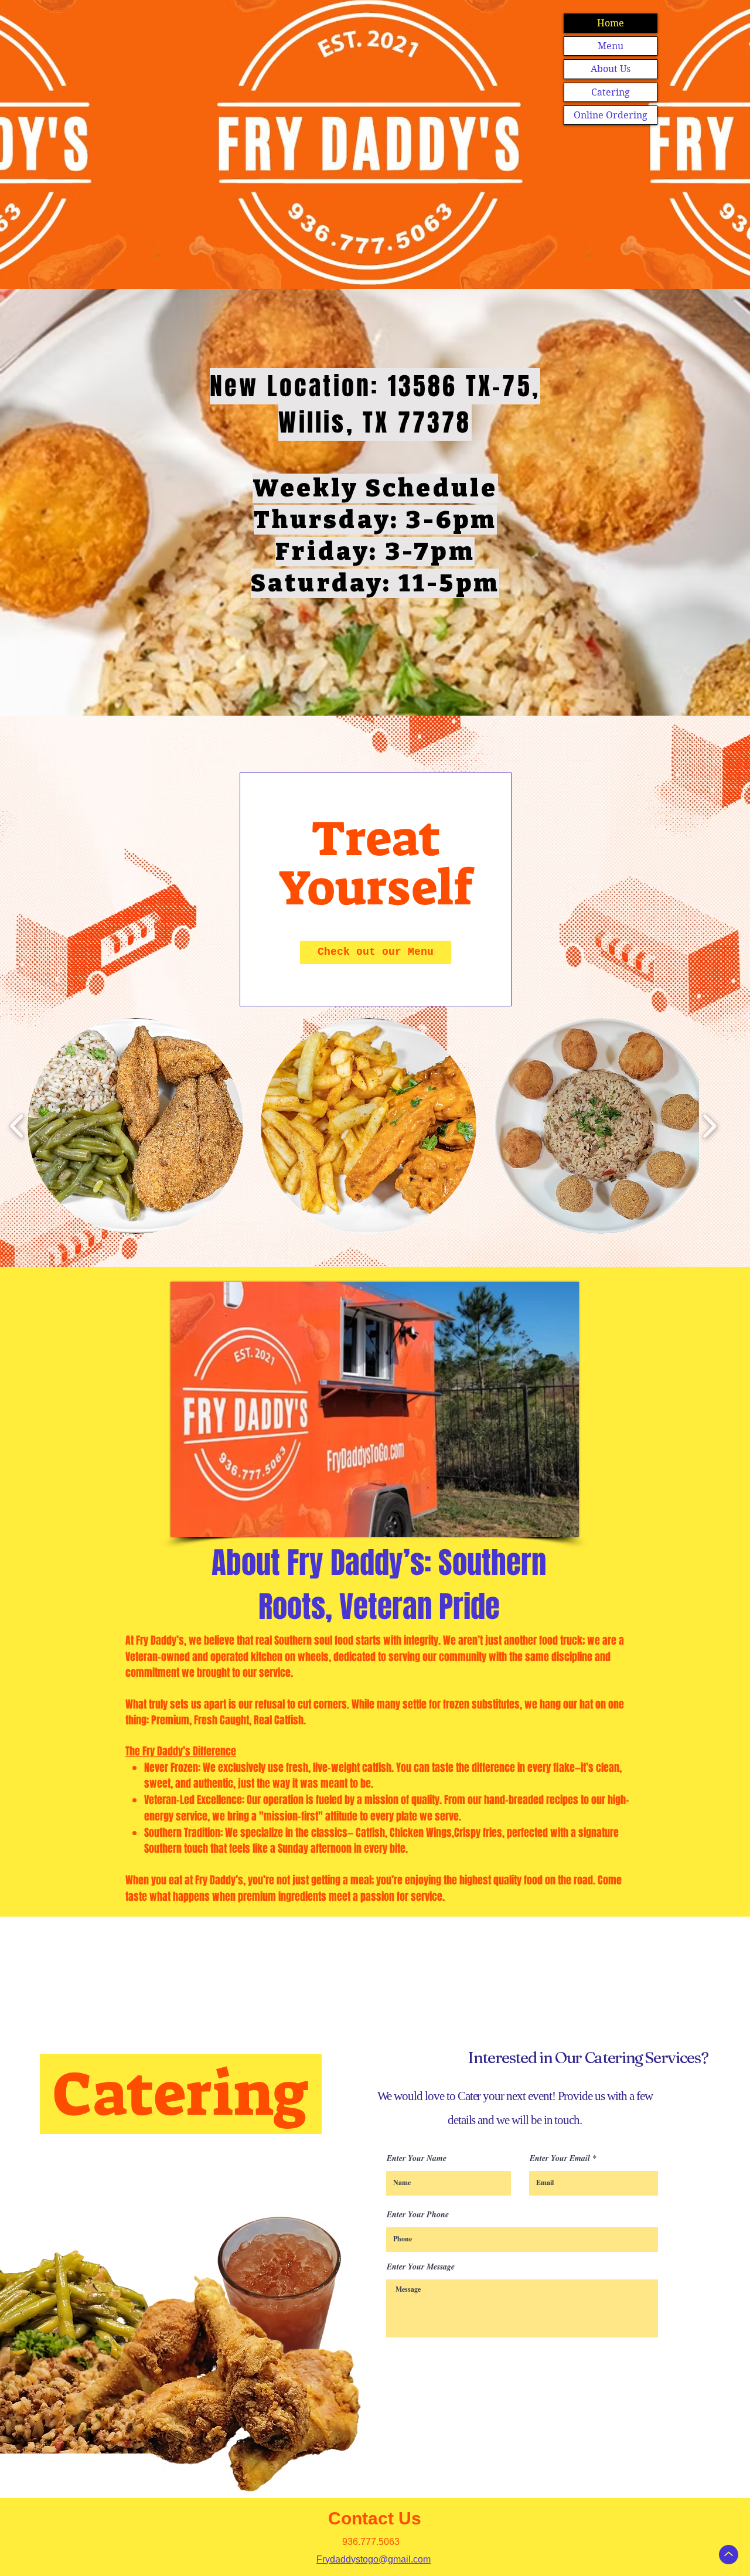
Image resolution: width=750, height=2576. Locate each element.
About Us (611, 69)
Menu (611, 46)
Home (611, 23)
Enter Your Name (417, 2158)
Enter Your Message (421, 2267)
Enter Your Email (560, 2158)
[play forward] (709, 1126)
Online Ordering (611, 115)
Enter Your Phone (418, 2214)
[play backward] (17, 1126)
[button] (135, 1126)
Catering (611, 92)
